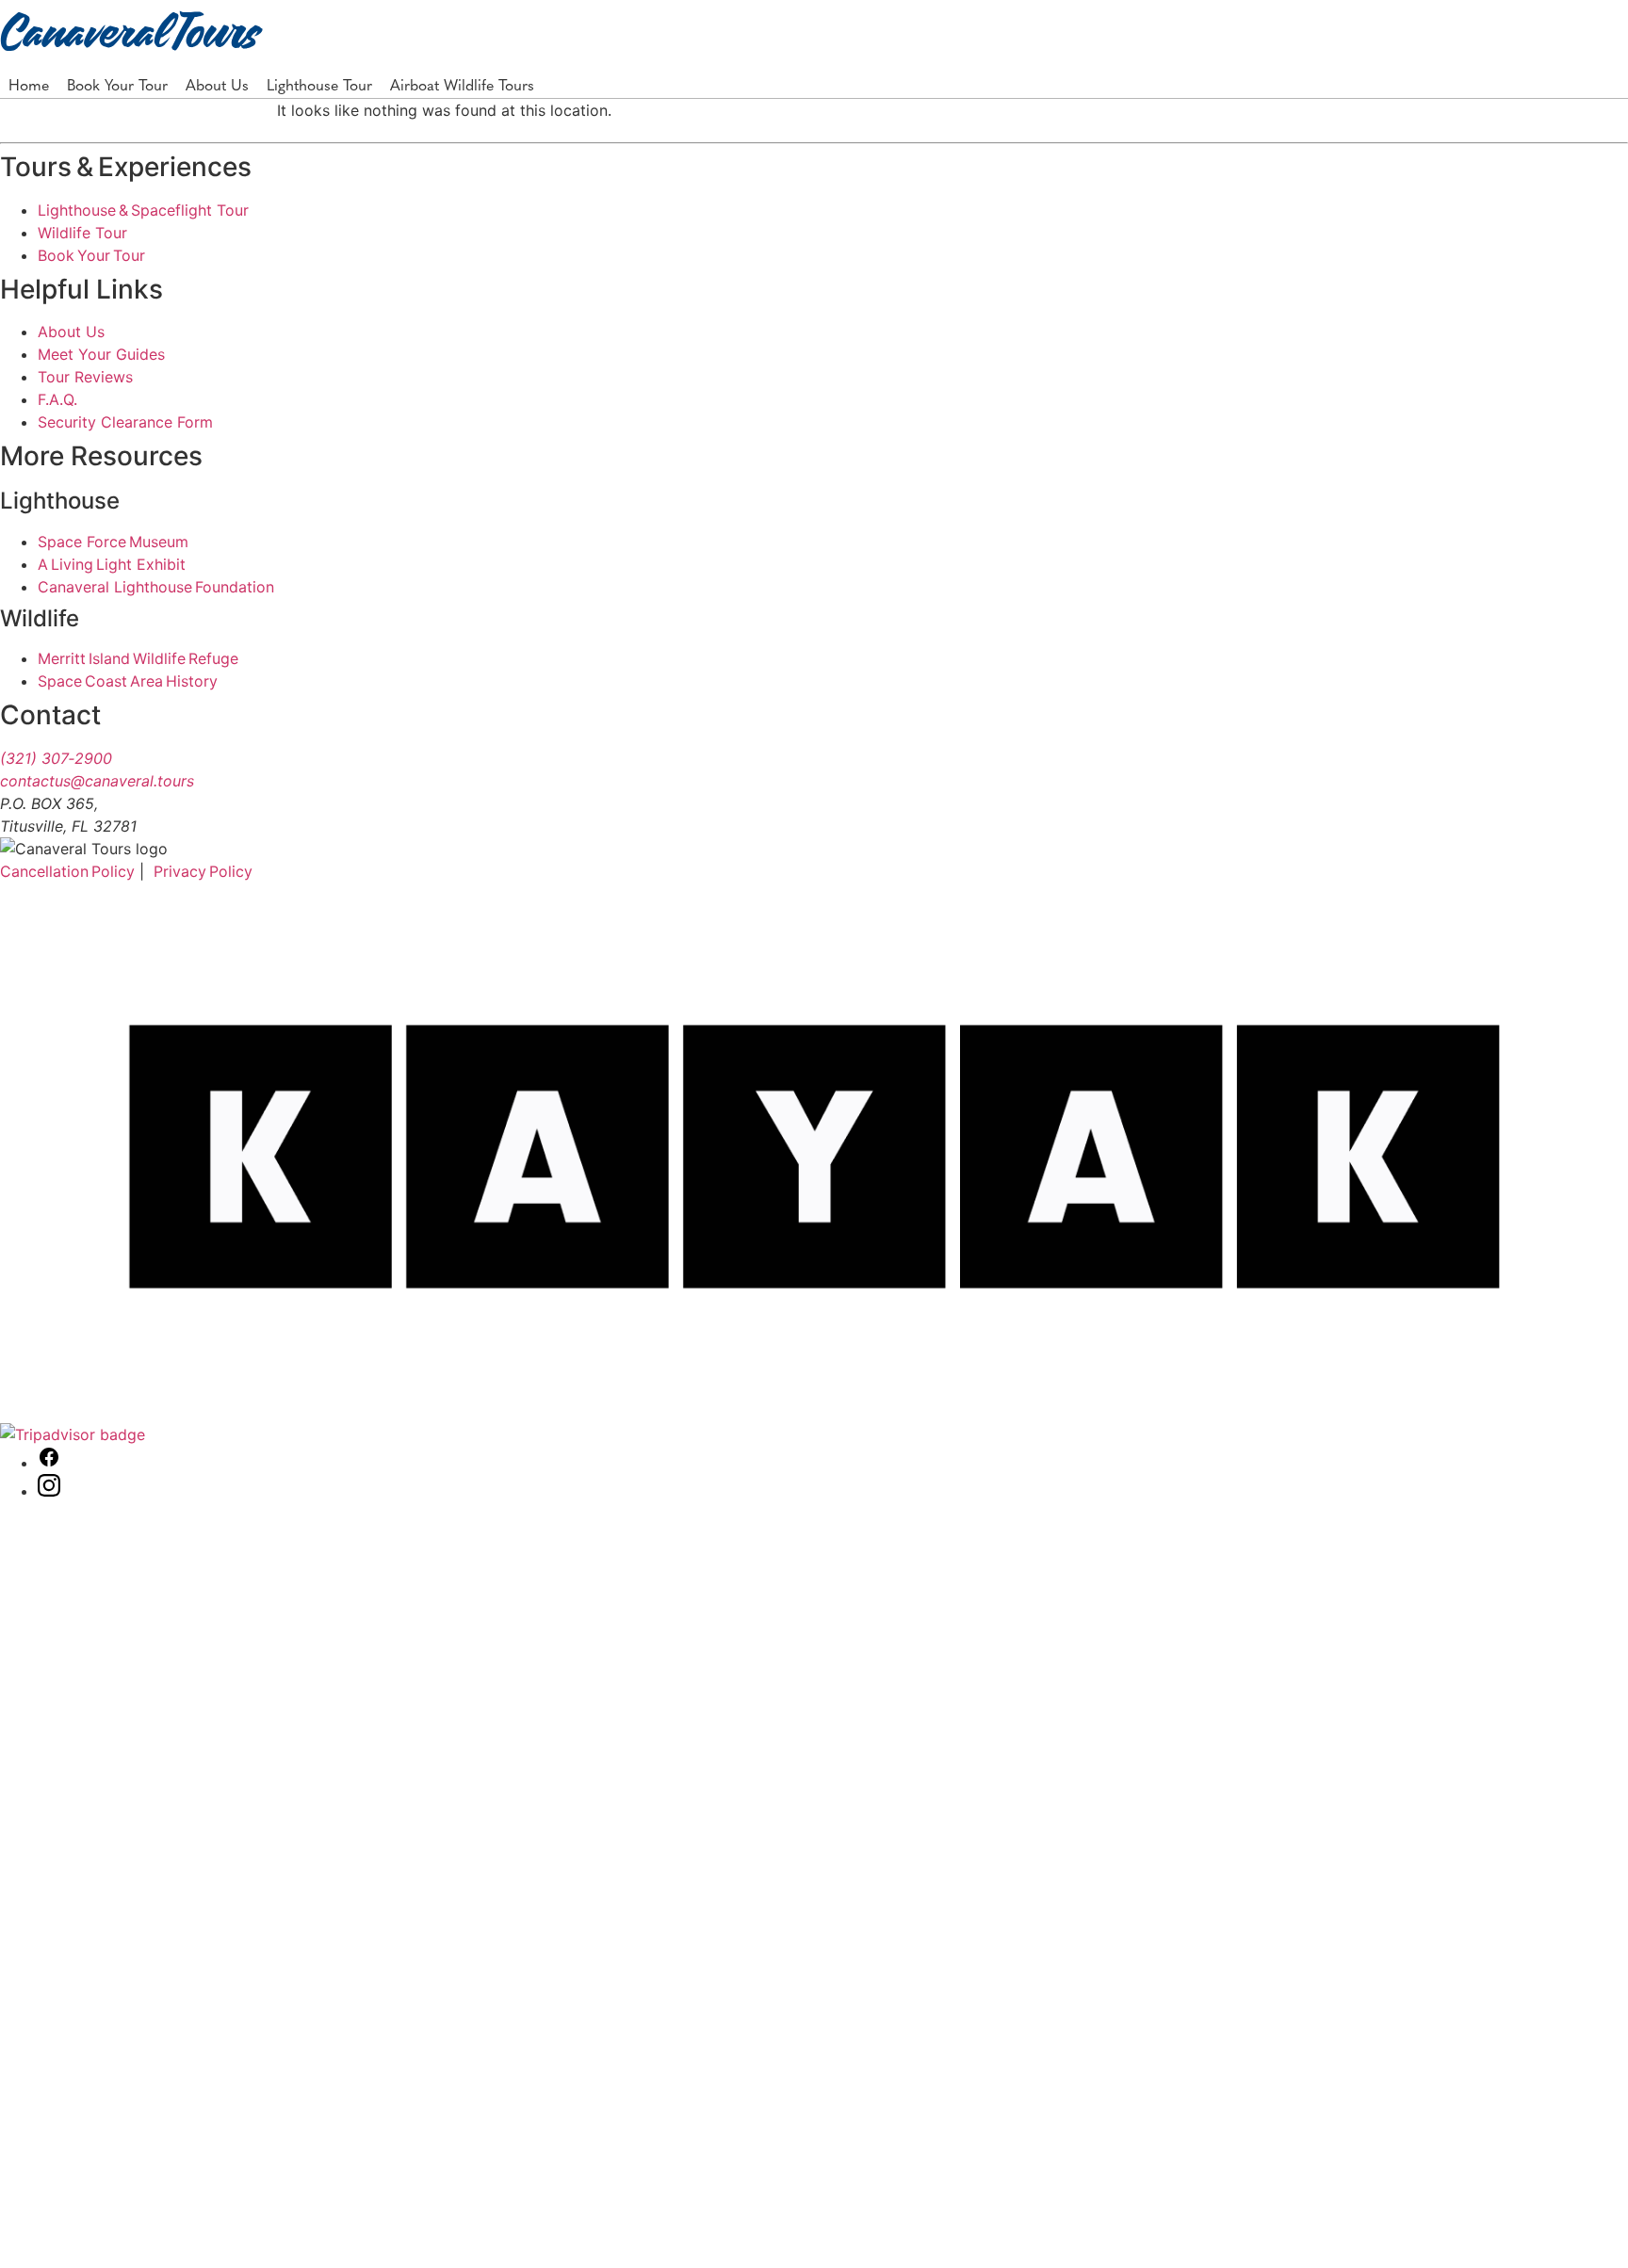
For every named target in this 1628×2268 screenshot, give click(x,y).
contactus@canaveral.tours (97, 781)
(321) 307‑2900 (56, 758)
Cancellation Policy (67, 871)
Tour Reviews (85, 377)
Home (29, 84)
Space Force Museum (113, 542)
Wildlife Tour (82, 233)
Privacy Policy (203, 871)
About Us (217, 84)
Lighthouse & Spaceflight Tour (143, 210)
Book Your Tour (117, 84)
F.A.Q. (57, 399)
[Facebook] (49, 1463)
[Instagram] (49, 1491)
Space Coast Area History (128, 681)
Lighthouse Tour (319, 84)
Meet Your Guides (101, 354)
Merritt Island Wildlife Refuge (138, 658)
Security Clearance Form (125, 422)
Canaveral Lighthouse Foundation (156, 587)
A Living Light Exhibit (112, 564)
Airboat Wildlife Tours (462, 84)
